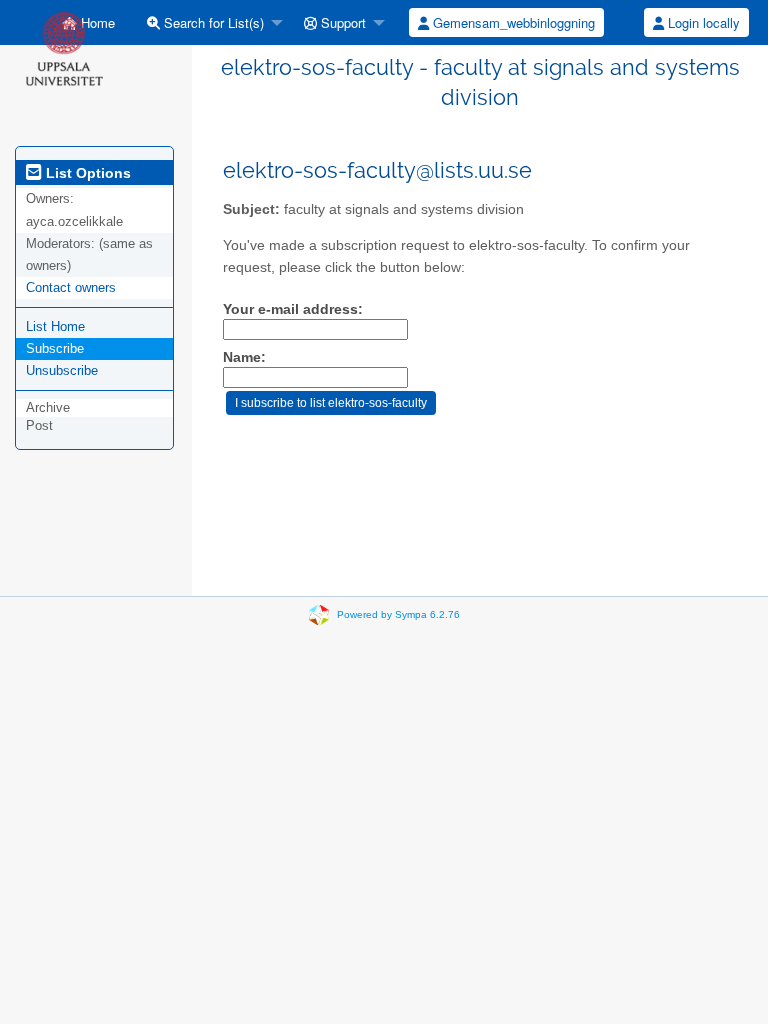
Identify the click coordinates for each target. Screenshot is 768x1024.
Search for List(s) (212, 22)
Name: (244, 357)
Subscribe (55, 348)
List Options (86, 173)
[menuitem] (209, 22)
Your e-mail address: (293, 309)
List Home (55, 326)
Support (341, 22)
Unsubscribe (62, 370)
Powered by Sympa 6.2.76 (398, 614)
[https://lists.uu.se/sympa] (64, 47)
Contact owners (71, 287)
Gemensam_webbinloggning (512, 22)
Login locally (702, 22)
